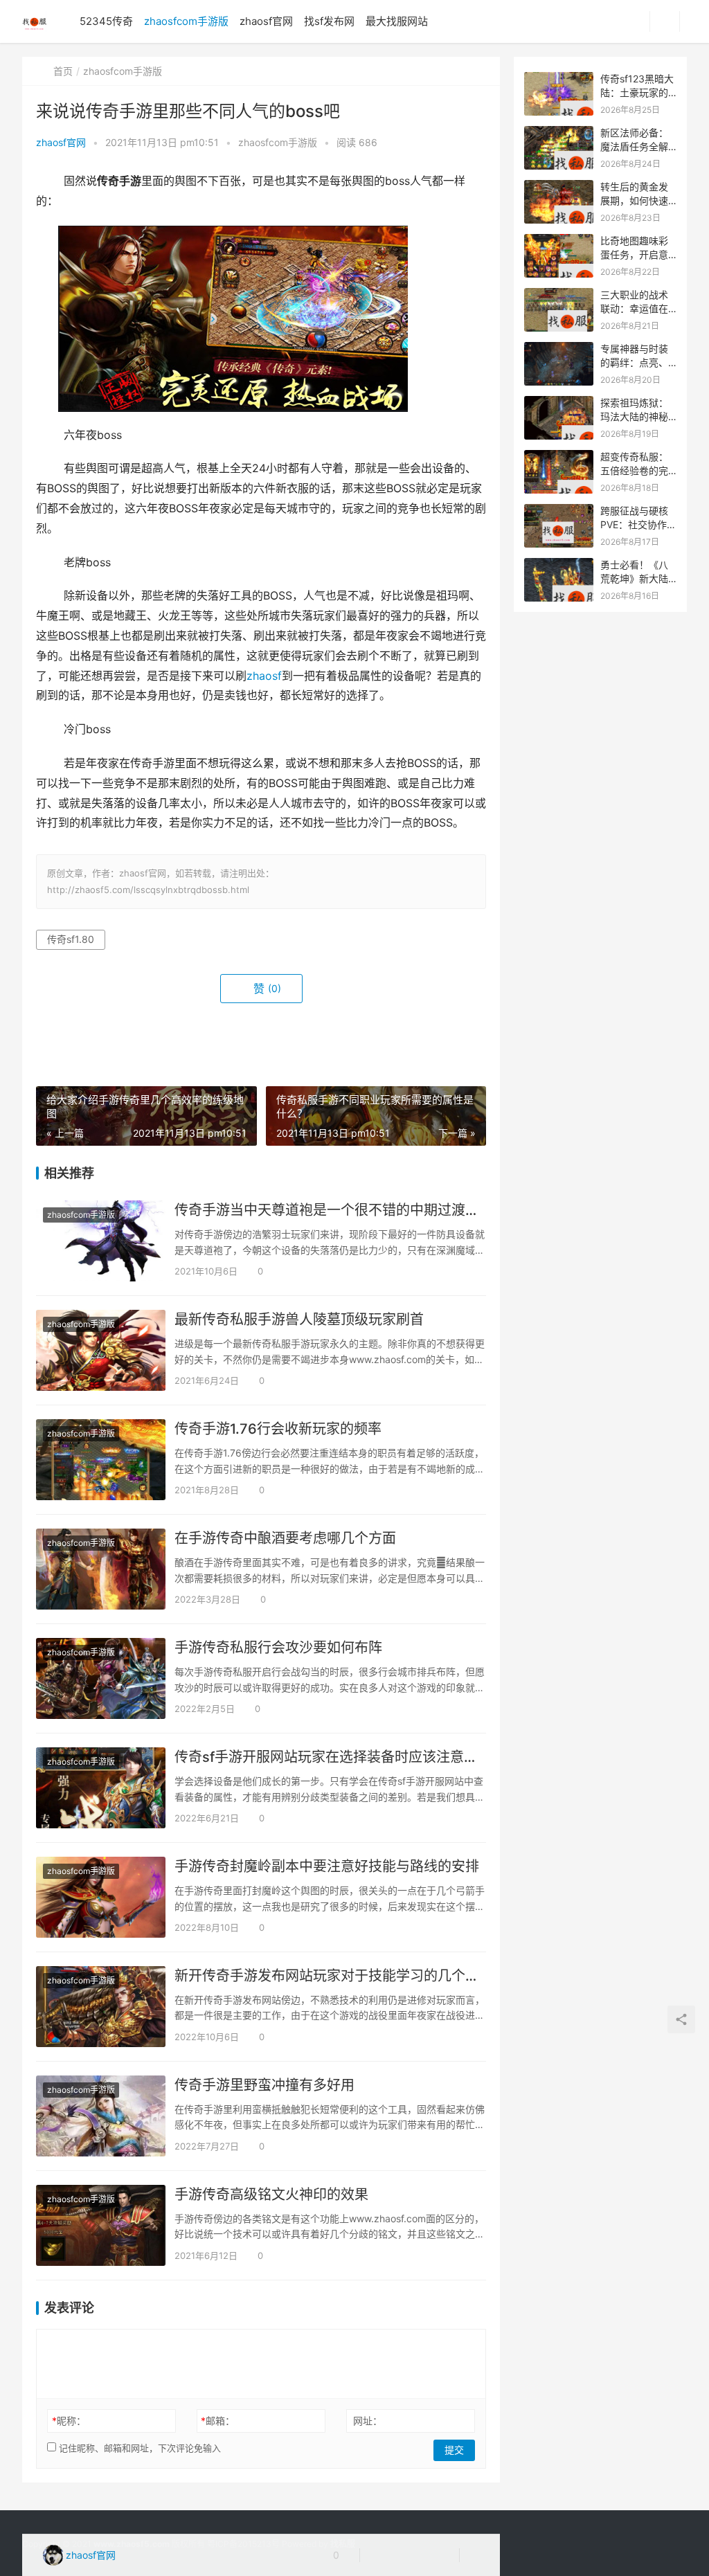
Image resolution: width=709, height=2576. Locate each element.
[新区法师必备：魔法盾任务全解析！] (559, 133)
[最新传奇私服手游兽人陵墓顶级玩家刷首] (101, 1350)
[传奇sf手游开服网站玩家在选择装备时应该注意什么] (101, 1788)
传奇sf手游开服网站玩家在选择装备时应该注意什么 (330, 1757)
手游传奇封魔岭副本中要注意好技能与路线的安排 (327, 1866)
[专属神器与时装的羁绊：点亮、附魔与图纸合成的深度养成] (559, 349)
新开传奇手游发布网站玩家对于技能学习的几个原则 (330, 1976)
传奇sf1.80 (71, 939)
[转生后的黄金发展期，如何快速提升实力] (559, 187)
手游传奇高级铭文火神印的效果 (271, 2195)
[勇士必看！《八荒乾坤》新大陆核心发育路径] (559, 565)
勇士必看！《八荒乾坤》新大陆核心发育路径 (634, 578)
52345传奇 (106, 21)
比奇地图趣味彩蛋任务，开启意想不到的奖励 (634, 254)
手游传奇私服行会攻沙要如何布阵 (278, 1648)
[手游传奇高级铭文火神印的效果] (101, 2225)
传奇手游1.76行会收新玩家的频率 (278, 1429)
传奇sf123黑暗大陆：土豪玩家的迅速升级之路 (637, 92)
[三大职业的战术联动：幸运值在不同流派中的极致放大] (559, 295)
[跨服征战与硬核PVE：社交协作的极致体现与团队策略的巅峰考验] (559, 511)
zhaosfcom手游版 (186, 21)
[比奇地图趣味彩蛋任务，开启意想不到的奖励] (559, 241)
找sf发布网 (329, 21)
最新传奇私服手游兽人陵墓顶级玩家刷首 (299, 1319)
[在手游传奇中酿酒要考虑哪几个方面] (101, 1569)
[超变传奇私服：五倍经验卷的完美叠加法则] (559, 457)
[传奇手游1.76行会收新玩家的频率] (101, 1460)
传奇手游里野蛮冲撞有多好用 (264, 2085)
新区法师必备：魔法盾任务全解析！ (634, 146)
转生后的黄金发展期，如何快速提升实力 (634, 200)
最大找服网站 (397, 21)
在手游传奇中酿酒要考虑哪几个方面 (285, 1538)
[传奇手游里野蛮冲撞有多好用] (101, 2116)
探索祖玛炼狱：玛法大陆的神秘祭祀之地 (634, 416)
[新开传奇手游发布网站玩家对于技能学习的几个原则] (101, 2007)
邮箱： (218, 2421)
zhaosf (264, 676)
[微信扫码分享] (382, 2555)
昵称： (69, 2421)
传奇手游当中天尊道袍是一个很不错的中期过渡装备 (330, 1210)
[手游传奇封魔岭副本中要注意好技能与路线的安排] (101, 1897)
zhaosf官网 (266, 21)
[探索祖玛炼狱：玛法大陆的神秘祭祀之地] (559, 403)
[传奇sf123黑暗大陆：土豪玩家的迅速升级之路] (559, 79)
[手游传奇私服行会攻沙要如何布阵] (101, 1678)
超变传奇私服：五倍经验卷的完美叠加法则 (634, 470)
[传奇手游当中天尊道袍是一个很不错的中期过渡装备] (101, 1241)
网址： (368, 2421)
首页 (63, 71)
